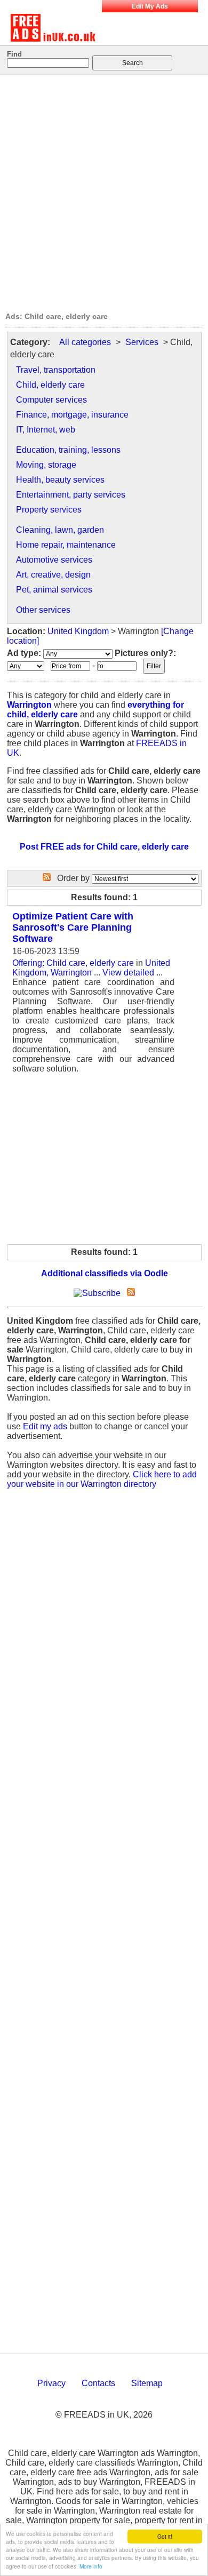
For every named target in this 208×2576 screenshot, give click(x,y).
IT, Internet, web (46, 430)
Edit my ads (45, 1426)
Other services (43, 610)
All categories (85, 342)
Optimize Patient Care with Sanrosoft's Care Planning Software (73, 927)
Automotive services (54, 560)
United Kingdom (78, 631)
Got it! (165, 2536)
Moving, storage (46, 465)
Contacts (98, 2383)
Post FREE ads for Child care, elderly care (104, 847)
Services (142, 342)
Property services (49, 510)
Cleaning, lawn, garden (60, 530)
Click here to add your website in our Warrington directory (102, 1479)
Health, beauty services (60, 480)
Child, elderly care (50, 385)
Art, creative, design (53, 575)
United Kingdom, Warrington (91, 968)
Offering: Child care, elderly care (73, 963)
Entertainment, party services (71, 495)
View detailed (128, 973)
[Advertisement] (104, 190)
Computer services (51, 400)
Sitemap (147, 2383)
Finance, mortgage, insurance (72, 415)
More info (91, 2566)
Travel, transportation (56, 370)
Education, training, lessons (68, 450)
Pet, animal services (54, 590)
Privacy (51, 2383)
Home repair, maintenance (66, 545)
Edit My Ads (150, 6)
